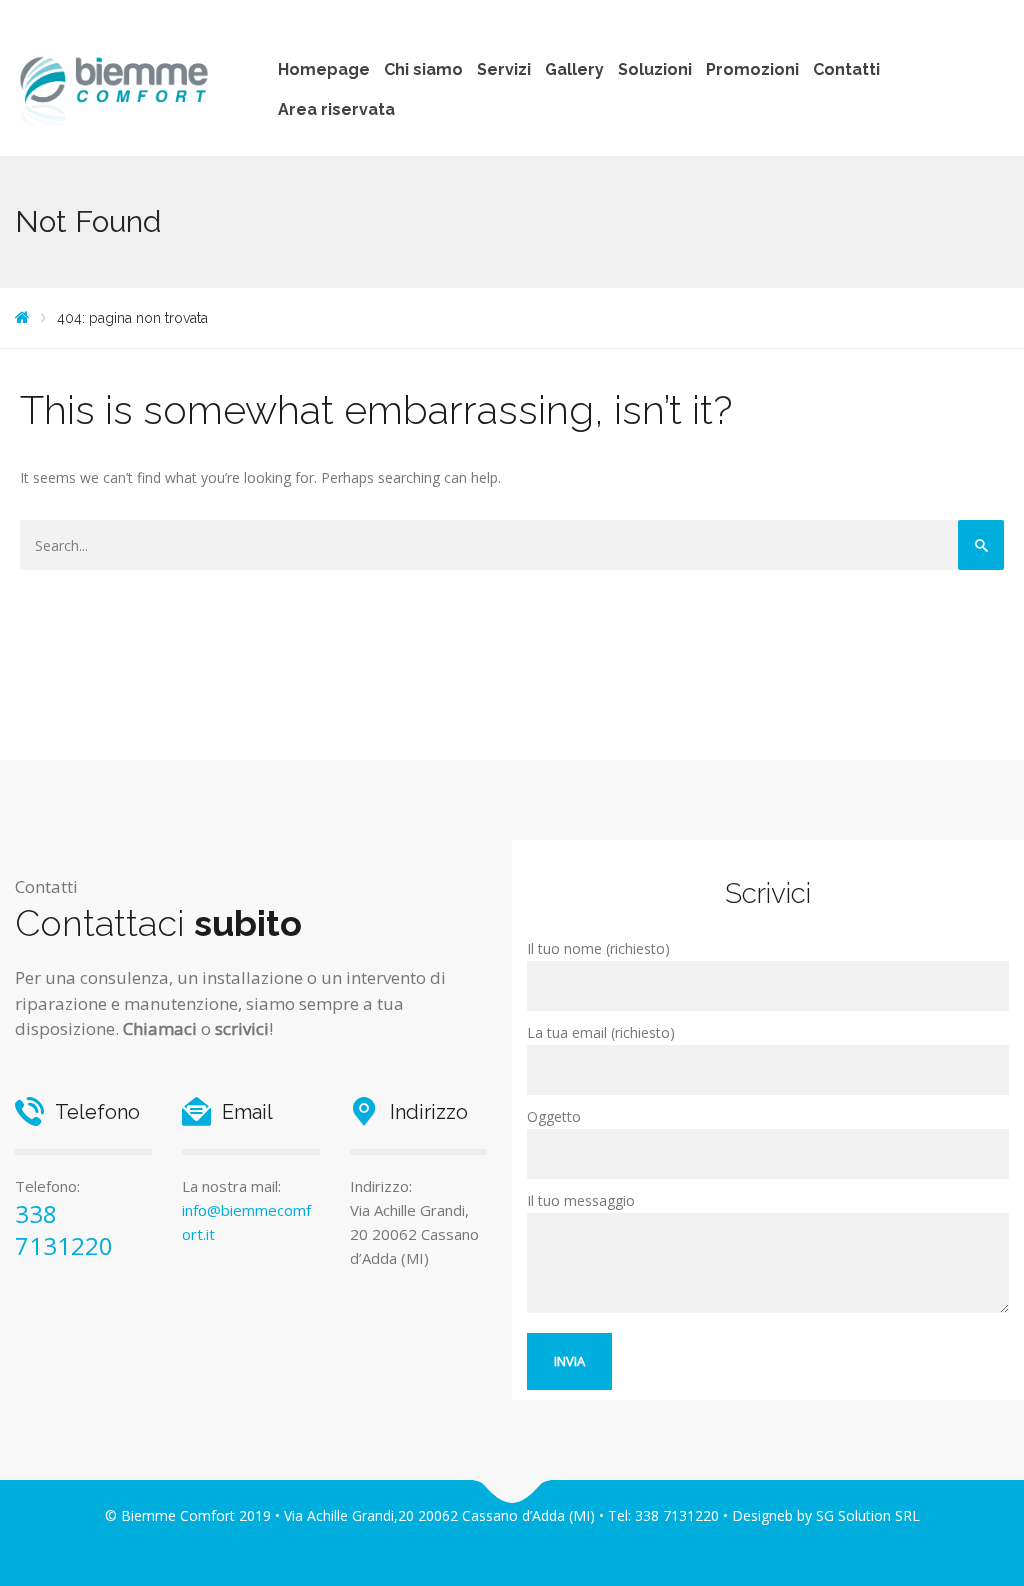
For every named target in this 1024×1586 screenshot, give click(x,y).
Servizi (504, 69)
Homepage (324, 69)
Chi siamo (423, 69)
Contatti (846, 69)
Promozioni (752, 69)
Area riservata (336, 109)
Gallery (574, 69)
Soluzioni (655, 69)
